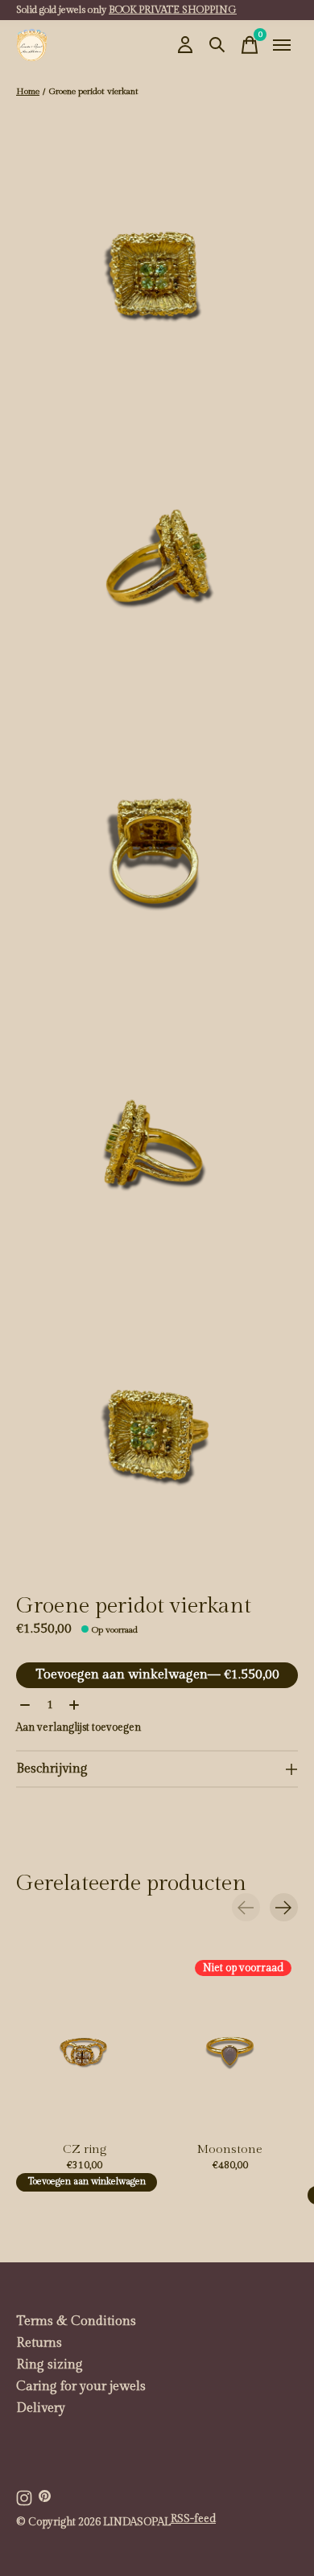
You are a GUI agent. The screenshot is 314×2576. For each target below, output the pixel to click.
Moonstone (230, 2149)
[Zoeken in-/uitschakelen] (217, 45)
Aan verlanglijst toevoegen (78, 1728)
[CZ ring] (84, 2044)
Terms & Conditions (76, 2321)
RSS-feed (193, 2519)
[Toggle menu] (282, 45)
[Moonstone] (230, 2044)
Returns (39, 2343)
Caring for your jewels (81, 2387)
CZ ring (85, 2149)
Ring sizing (50, 2365)
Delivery (41, 2408)
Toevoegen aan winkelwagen (157, 1675)
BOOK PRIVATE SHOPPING (173, 10)
